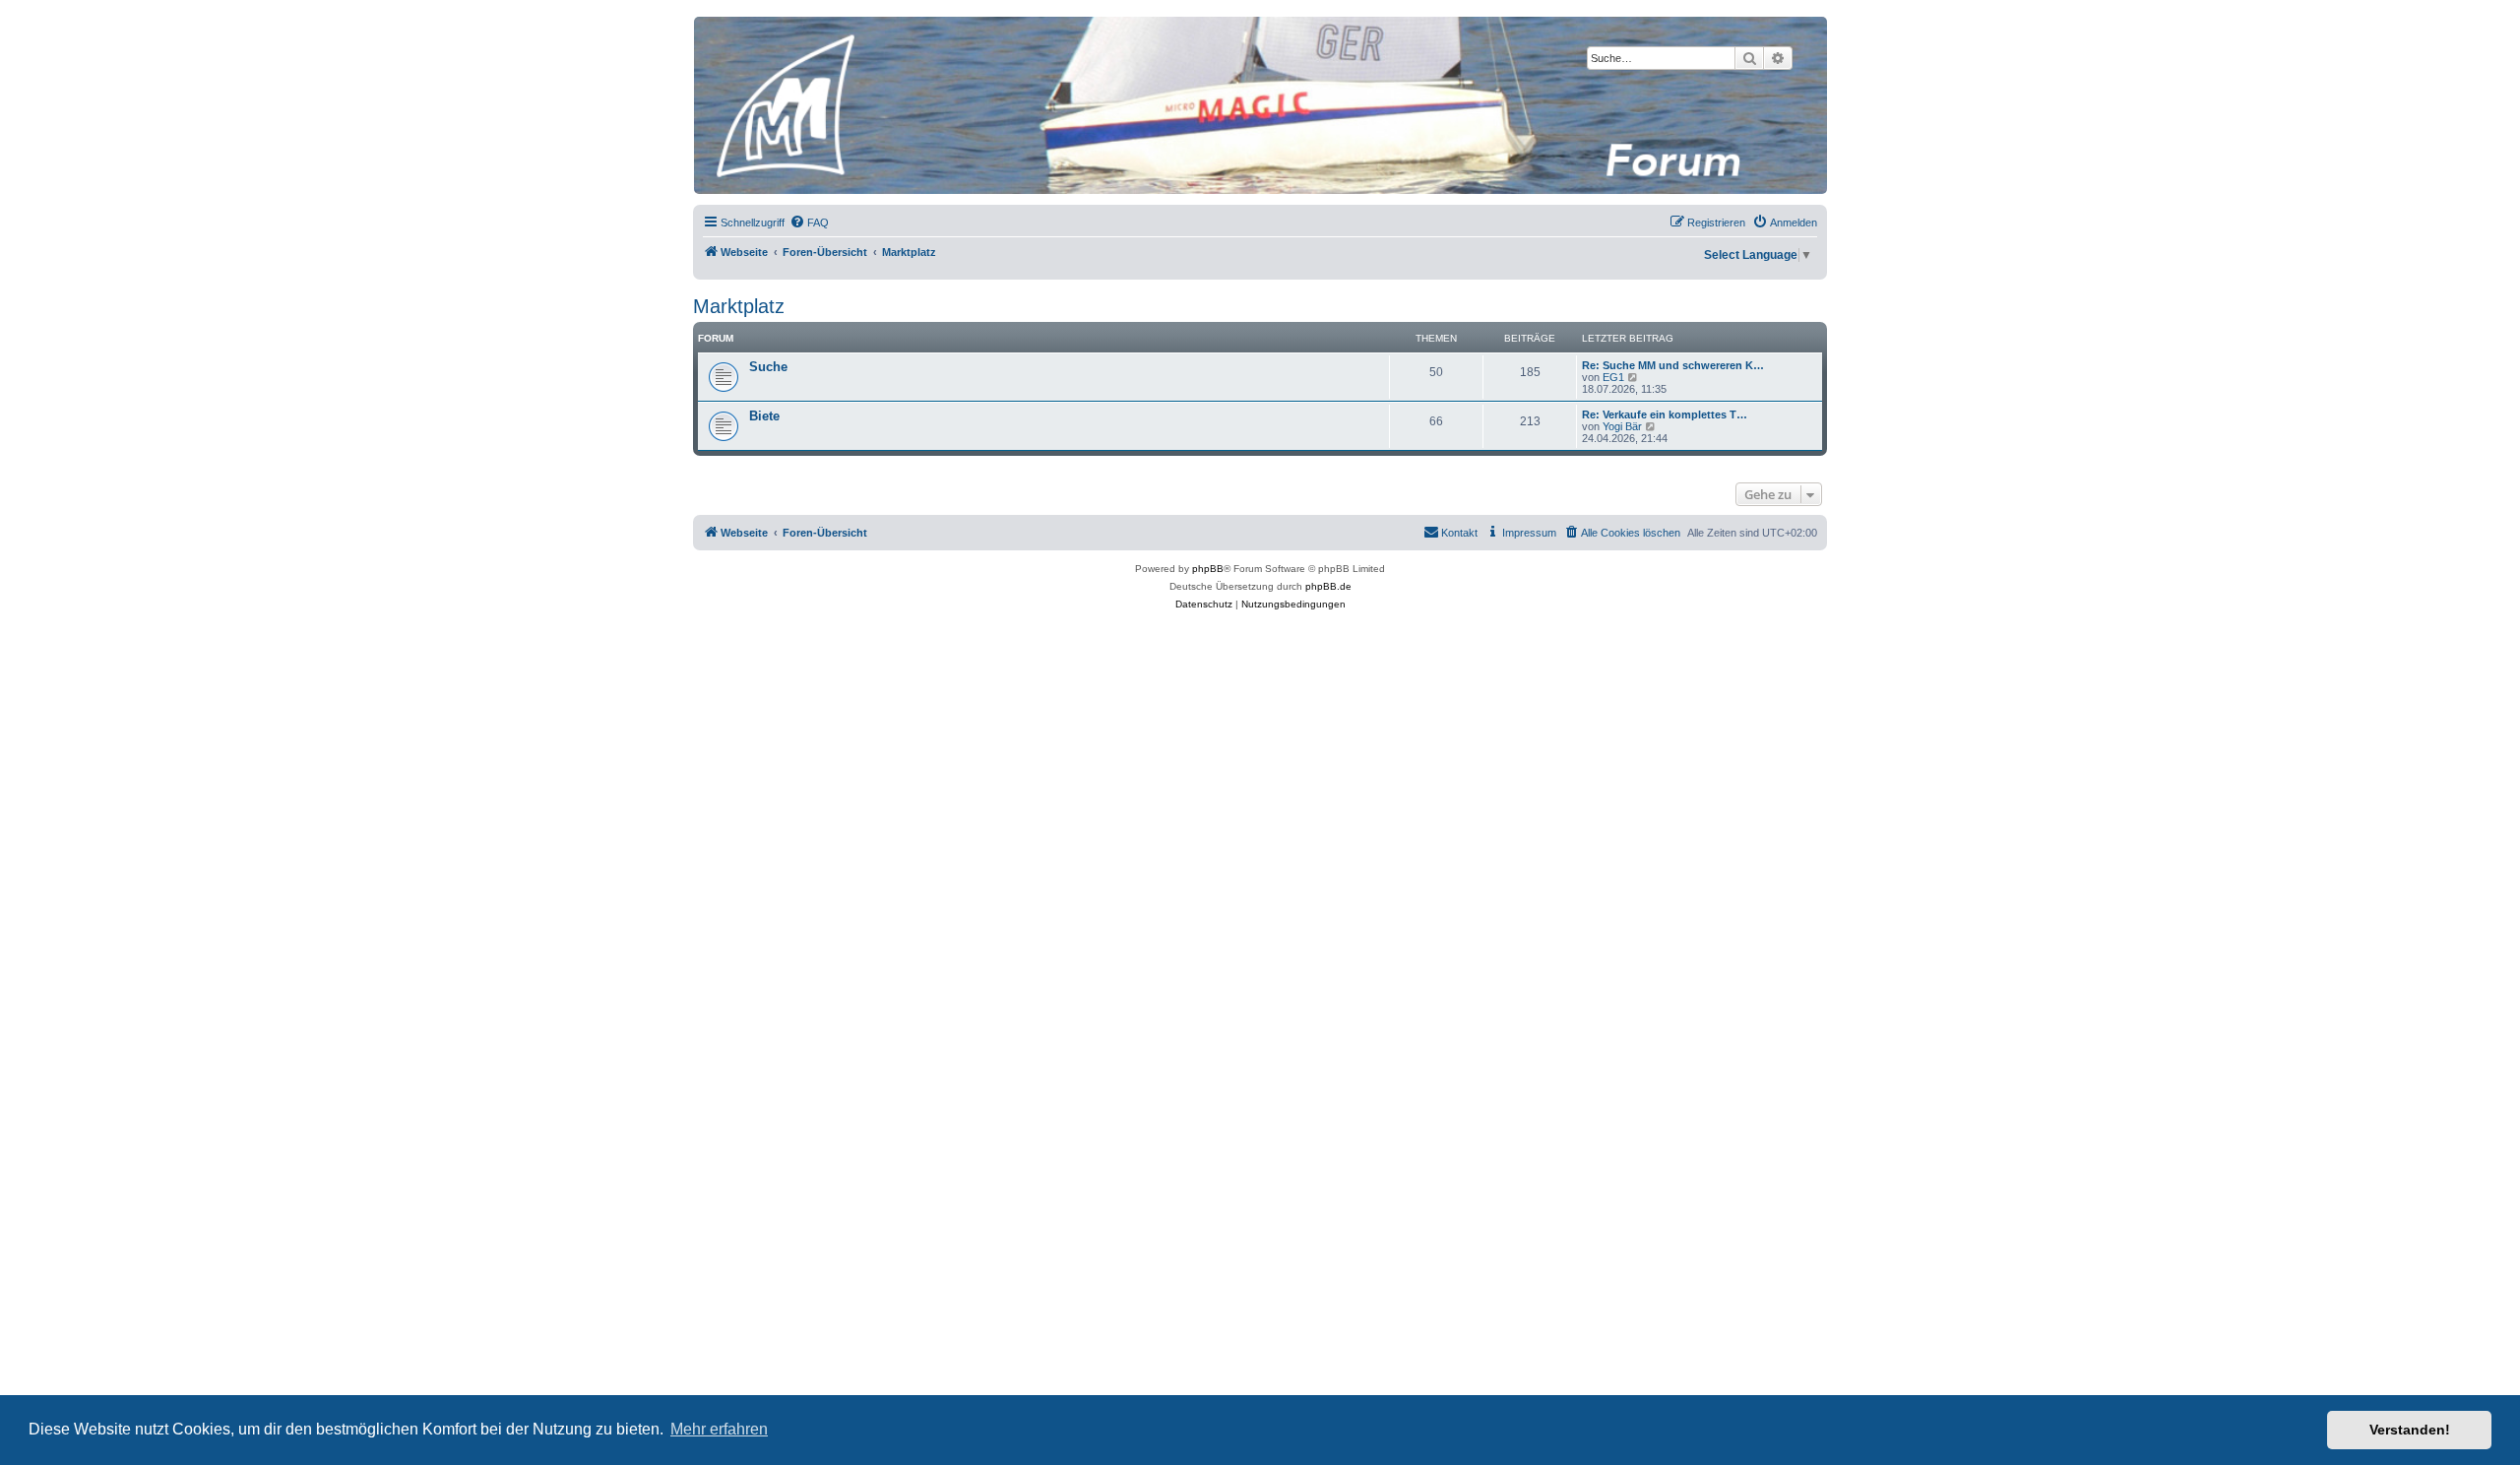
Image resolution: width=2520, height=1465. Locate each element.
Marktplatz (739, 306)
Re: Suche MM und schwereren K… (1673, 365)
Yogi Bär (1622, 426)
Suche (768, 367)
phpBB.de (1328, 586)
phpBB (1208, 569)
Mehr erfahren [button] (719, 1429)
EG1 (1613, 377)
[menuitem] (809, 223)
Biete (764, 416)
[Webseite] (1259, 105)
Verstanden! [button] (2410, 1430)
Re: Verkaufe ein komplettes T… (1665, 414)
